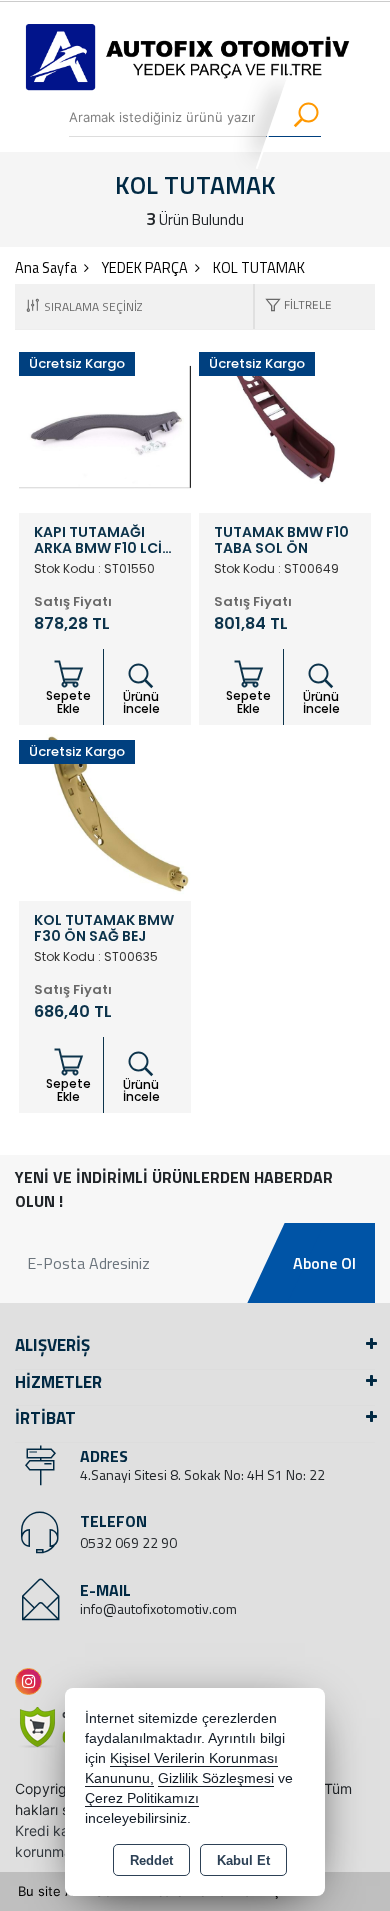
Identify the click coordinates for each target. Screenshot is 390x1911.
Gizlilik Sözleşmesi (216, 1778)
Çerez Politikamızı (142, 1798)
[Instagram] (32, 1681)
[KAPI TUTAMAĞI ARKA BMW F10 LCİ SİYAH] (105, 426)
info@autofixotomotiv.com (158, 1608)
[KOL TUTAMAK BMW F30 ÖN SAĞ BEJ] (105, 814)
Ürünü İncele (141, 702)
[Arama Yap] (293, 117)
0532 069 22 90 (128, 1542)
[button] (293, 306)
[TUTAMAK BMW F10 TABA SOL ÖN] (285, 426)
